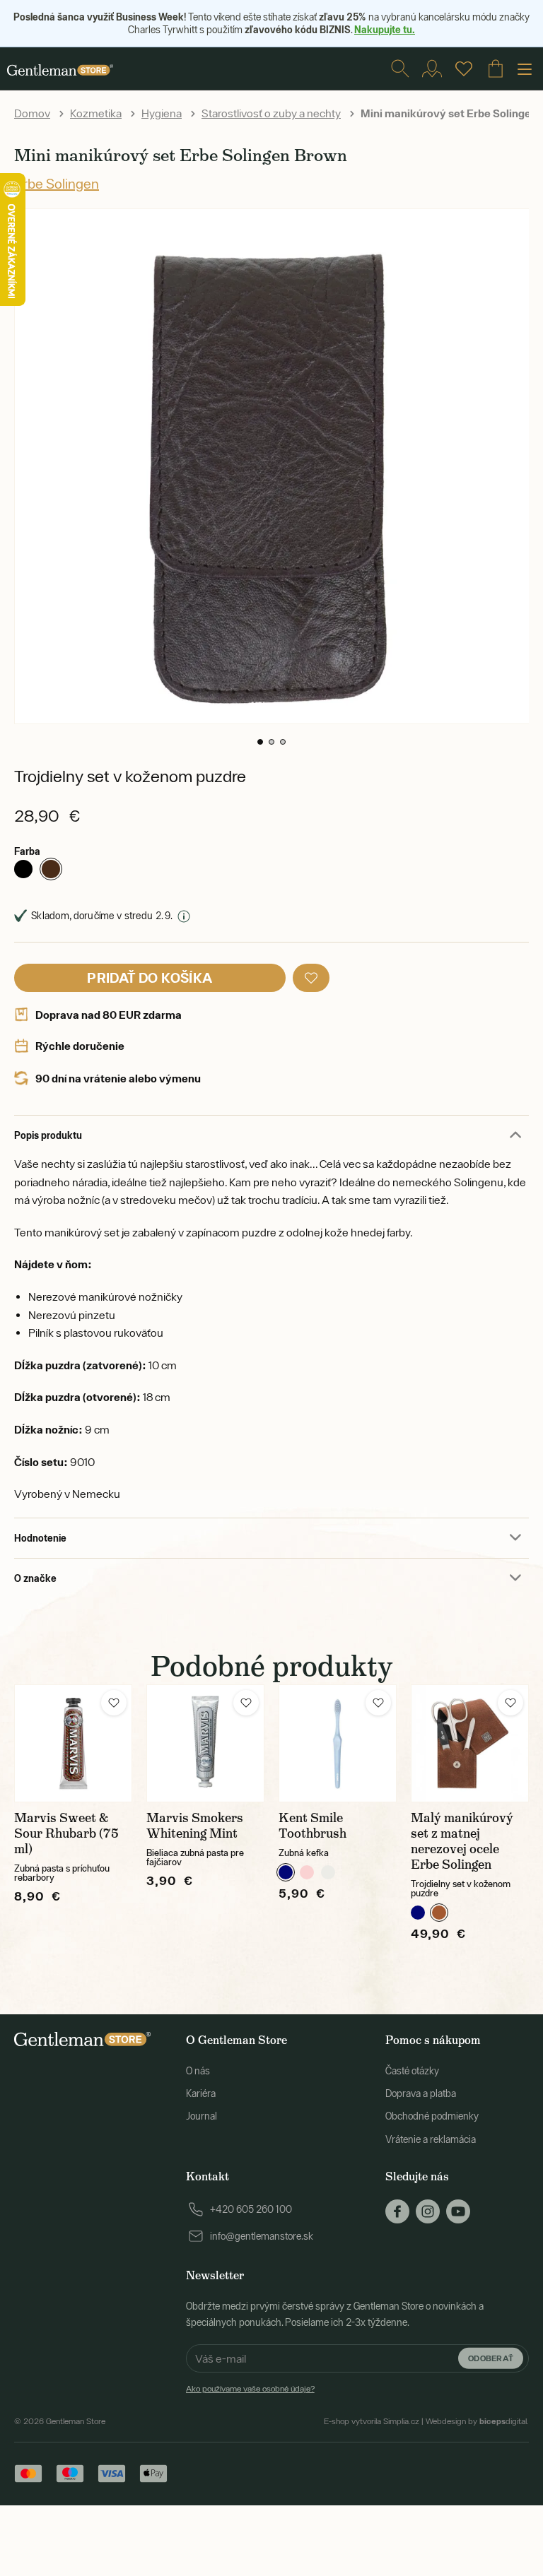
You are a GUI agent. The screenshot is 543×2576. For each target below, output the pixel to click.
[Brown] (51, 869)
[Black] (23, 869)
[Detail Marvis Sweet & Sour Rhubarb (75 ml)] (73, 1743)
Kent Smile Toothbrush (313, 1826)
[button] (260, 742)
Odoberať (491, 2358)
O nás (198, 2071)
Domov (32, 113)
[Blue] (286, 1872)
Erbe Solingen (57, 183)
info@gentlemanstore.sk (262, 2236)
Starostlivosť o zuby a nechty (271, 113)
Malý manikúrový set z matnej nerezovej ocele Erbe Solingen (462, 1841)
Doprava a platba (421, 2093)
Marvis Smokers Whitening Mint (195, 1826)
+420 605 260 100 (251, 2209)
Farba (27, 851)
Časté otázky (412, 2071)
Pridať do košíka (150, 977)
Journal (202, 2116)
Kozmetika (96, 113)
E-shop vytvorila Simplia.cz (372, 2421)
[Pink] (307, 1872)
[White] (328, 1872)
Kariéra (201, 2093)
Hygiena (162, 113)
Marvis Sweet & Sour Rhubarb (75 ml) (66, 1833)
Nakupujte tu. (385, 29)
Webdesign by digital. (477, 2421)
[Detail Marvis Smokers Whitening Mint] (205, 1743)
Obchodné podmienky (432, 2116)
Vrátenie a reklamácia (431, 2139)
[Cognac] (439, 1913)
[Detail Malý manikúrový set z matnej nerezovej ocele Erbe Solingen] (470, 1743)
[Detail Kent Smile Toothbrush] (338, 1743)
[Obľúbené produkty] (464, 69)
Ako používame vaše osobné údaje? (250, 2389)
